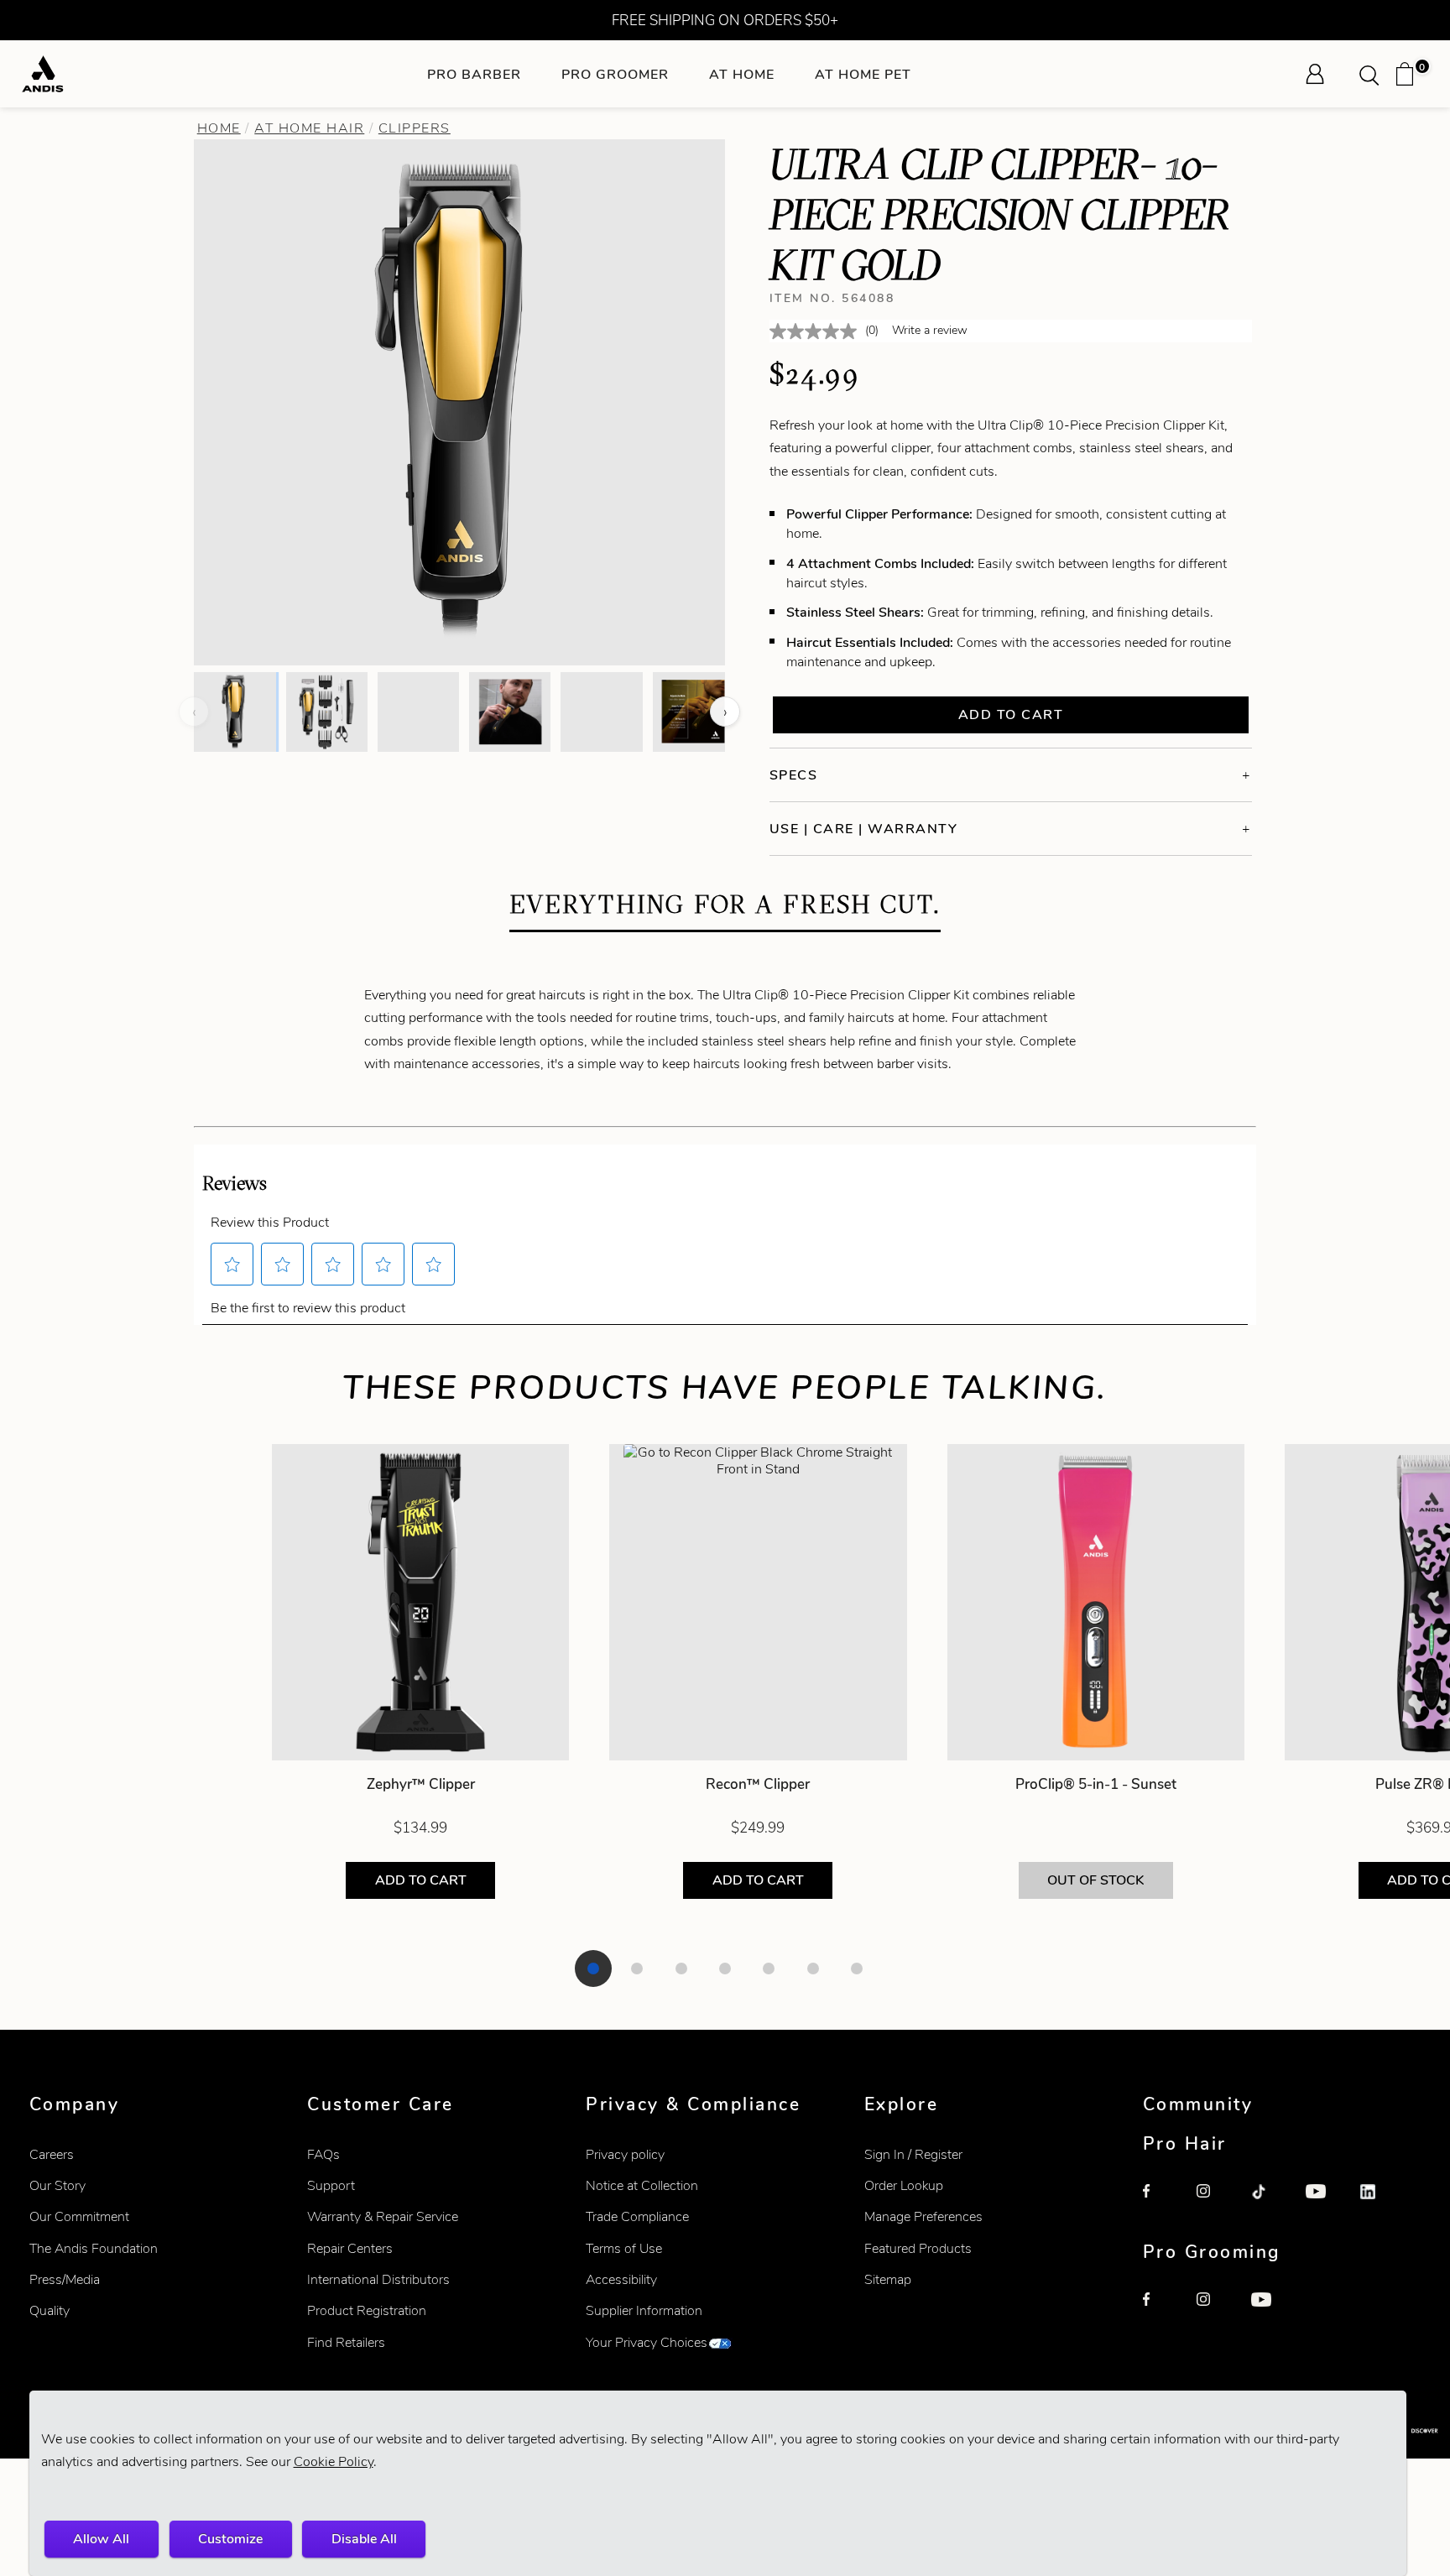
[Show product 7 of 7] (857, 1969)
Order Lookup (904, 2185)
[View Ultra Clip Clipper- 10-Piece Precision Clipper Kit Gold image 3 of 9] (418, 712)
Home (219, 128)
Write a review (930, 330)
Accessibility (621, 2279)
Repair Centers (350, 2248)
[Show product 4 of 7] (725, 1969)
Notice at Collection (642, 2185)
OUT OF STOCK (1095, 1880)
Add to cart (1011, 714)
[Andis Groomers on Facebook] (1161, 2311)
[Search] (1374, 74)
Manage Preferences (923, 2216)
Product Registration (367, 2310)
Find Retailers (346, 2342)
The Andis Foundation (94, 2248)
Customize (230, 2539)
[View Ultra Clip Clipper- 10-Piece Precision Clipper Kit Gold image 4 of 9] (510, 712)
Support (331, 2185)
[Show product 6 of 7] (813, 1969)
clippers (415, 128)
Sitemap (888, 2279)
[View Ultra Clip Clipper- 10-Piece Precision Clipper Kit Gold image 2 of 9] (327, 712)
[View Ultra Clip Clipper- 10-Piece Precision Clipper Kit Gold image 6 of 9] (694, 712)
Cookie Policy (334, 2461)
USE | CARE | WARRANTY (864, 829)
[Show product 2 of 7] (637, 1969)
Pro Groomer (615, 74)
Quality (50, 2310)
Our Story (57, 2185)
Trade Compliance (637, 2216)
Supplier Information (644, 2310)
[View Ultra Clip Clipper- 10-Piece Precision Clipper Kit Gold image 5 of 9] (601, 712)
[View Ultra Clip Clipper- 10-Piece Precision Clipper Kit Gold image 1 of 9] (235, 712)
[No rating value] (817, 331)
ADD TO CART (421, 1880)
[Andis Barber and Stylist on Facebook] (1161, 2203)
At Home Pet (863, 74)
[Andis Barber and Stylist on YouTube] (1324, 2203)
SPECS (794, 775)
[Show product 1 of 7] (593, 1969)
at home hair (309, 128)
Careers (52, 2154)
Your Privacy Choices (647, 2342)
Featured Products (918, 2248)
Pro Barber (474, 74)
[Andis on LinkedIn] (1379, 2203)
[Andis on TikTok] (1270, 2203)
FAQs (323, 2154)
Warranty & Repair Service (383, 2216)
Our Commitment (79, 2216)
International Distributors (378, 2279)
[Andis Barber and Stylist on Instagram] (1215, 2203)
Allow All (101, 2539)
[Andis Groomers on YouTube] (1270, 2311)
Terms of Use (624, 2248)
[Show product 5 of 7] (769, 1969)
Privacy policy (625, 2154)
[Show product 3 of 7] (681, 1969)
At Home (742, 74)
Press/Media (65, 2279)
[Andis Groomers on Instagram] (1215, 2311)
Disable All (364, 2539)
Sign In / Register (913, 2154)
